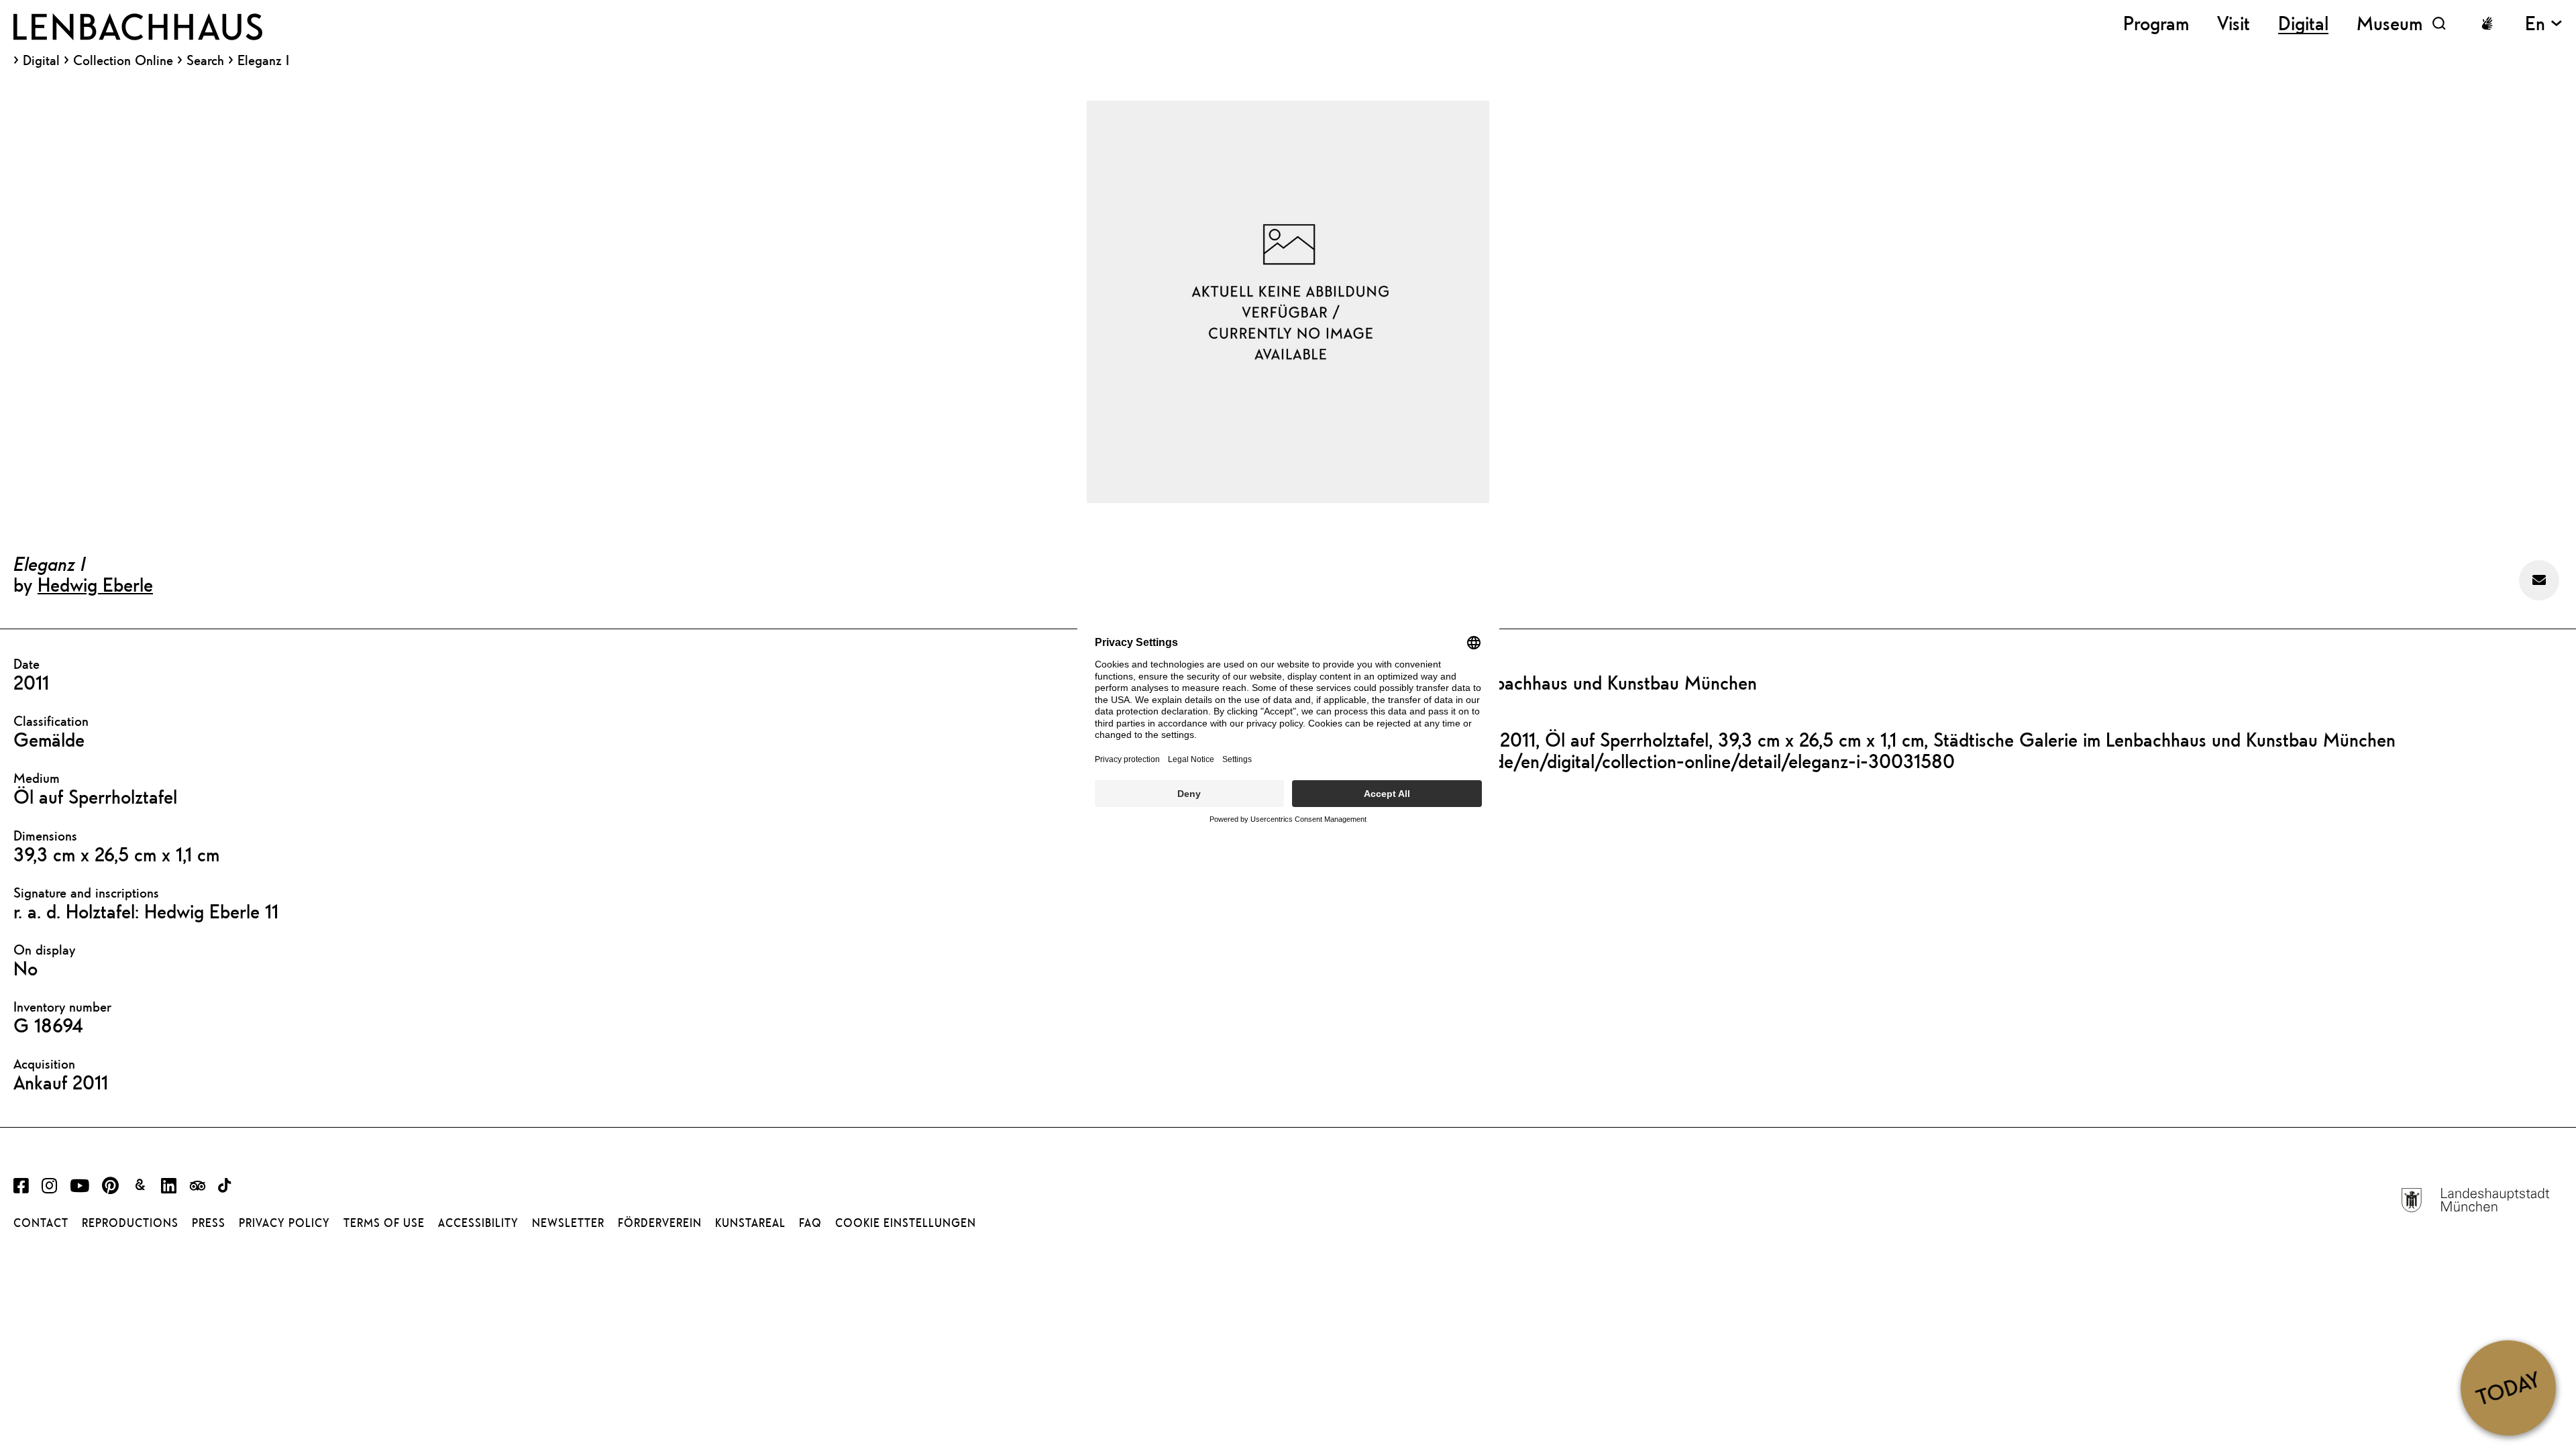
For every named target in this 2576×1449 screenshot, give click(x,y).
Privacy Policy (284, 1223)
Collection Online (123, 60)
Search (205, 60)
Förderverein (660, 1223)
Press (209, 1223)
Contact (41, 1223)
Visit (2234, 23)
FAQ (810, 1223)
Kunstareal (750, 1223)
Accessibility (478, 1223)
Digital (41, 60)
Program (2156, 23)
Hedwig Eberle (95, 584)
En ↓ (2544, 23)
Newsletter (568, 1223)
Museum (2390, 23)
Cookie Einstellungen (906, 1223)
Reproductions (130, 1223)
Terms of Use (384, 1223)
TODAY (2508, 1387)
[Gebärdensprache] (2487, 23)
